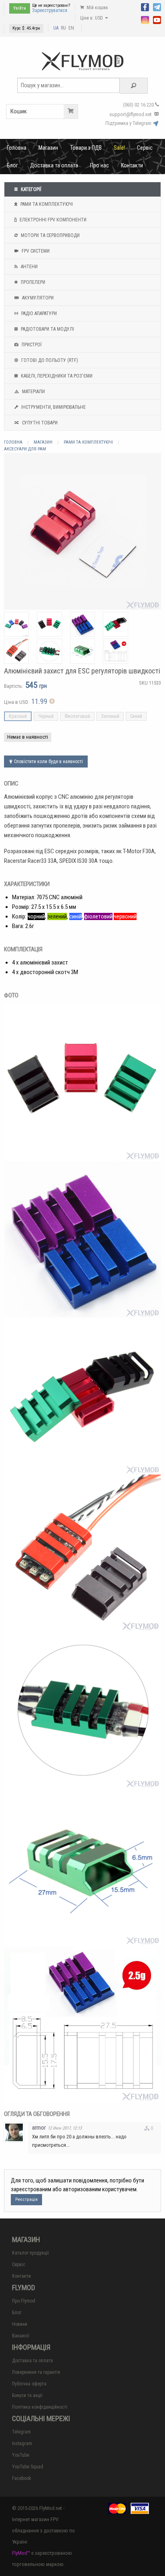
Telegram (21, 2432)
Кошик (19, 111)
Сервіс (145, 148)
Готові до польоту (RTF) (49, 360)
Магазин (48, 148)
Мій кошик (97, 8)
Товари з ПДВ (86, 148)
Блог (12, 165)
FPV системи (35, 251)
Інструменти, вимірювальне (53, 407)
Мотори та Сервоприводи (50, 235)
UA (56, 28)
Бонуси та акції (27, 2395)
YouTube (21, 2455)
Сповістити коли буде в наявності (48, 762)
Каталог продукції (30, 2253)
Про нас (100, 165)
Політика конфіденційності (40, 2407)
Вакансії (21, 2336)
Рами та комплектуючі (46, 204)
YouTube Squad (28, 2467)
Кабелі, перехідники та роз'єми (56, 376)
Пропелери (32, 282)
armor (39, 2128)
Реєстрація (26, 2199)
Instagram (22, 2443)
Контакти (132, 165)
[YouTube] (157, 19)
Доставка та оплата (54, 165)
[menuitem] (17, 148)
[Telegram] (157, 6)
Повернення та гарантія (36, 2372)
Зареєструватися (50, 10)
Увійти (20, 8)
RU (63, 28)
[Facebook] (145, 6)
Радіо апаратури (38, 313)
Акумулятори (37, 298)
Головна (17, 148)
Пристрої (31, 345)
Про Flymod (24, 2301)
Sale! (119, 148)
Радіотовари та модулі (47, 329)
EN (71, 28)
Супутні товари (39, 423)
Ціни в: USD (92, 18)
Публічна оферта (29, 2384)
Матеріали (33, 392)
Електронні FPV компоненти (52, 220)
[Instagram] (145, 19)
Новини (20, 2324)
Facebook (22, 2478)
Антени (29, 267)
